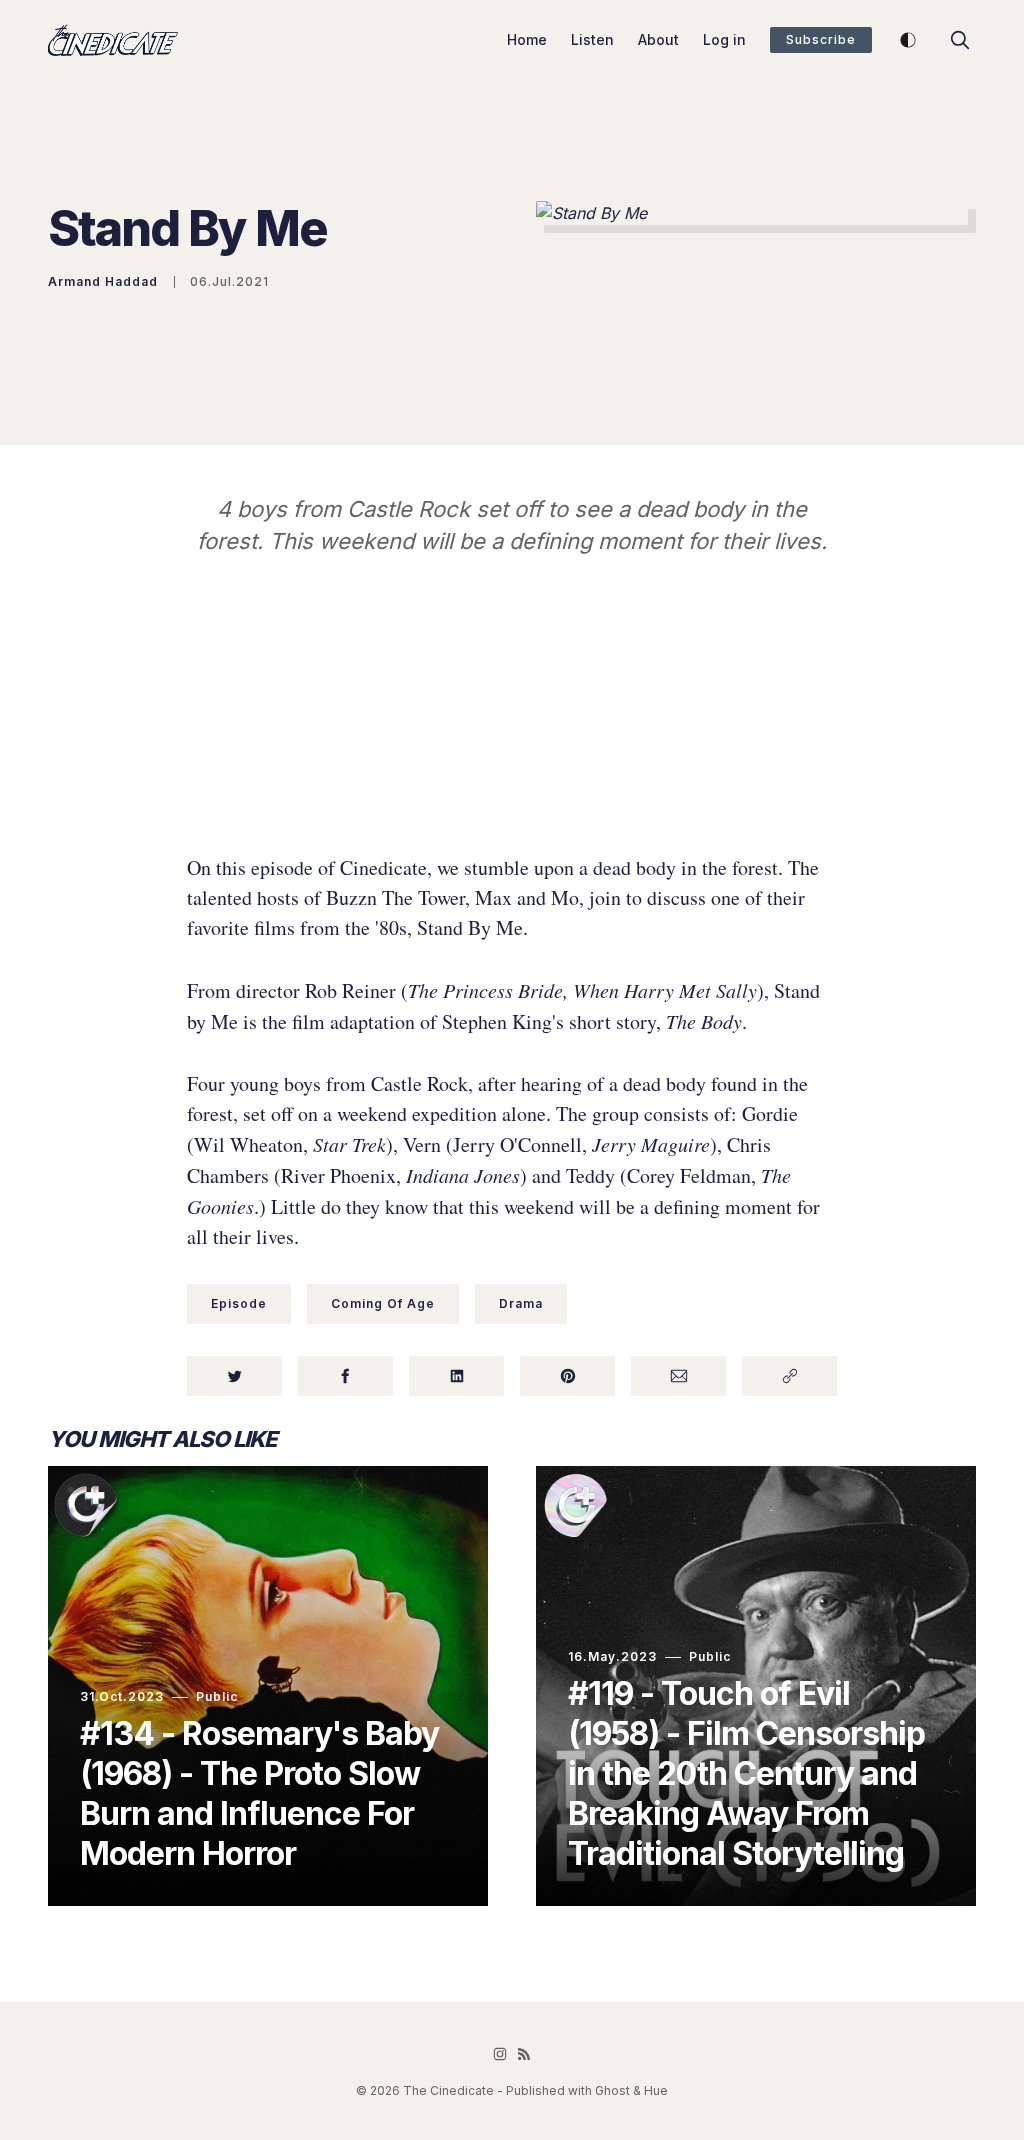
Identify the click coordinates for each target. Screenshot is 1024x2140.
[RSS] (524, 2054)
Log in (724, 39)
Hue (656, 2090)
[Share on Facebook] (345, 1376)
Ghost (612, 2090)
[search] (960, 40)
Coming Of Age (383, 1303)
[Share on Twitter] (234, 1376)
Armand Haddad (103, 281)
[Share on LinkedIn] (456, 1376)
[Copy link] (789, 1376)
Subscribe (821, 39)
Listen (592, 39)
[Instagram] (500, 2054)
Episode (239, 1303)
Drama (521, 1303)
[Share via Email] (678, 1376)
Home (527, 39)
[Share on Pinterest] (567, 1376)
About (658, 39)
